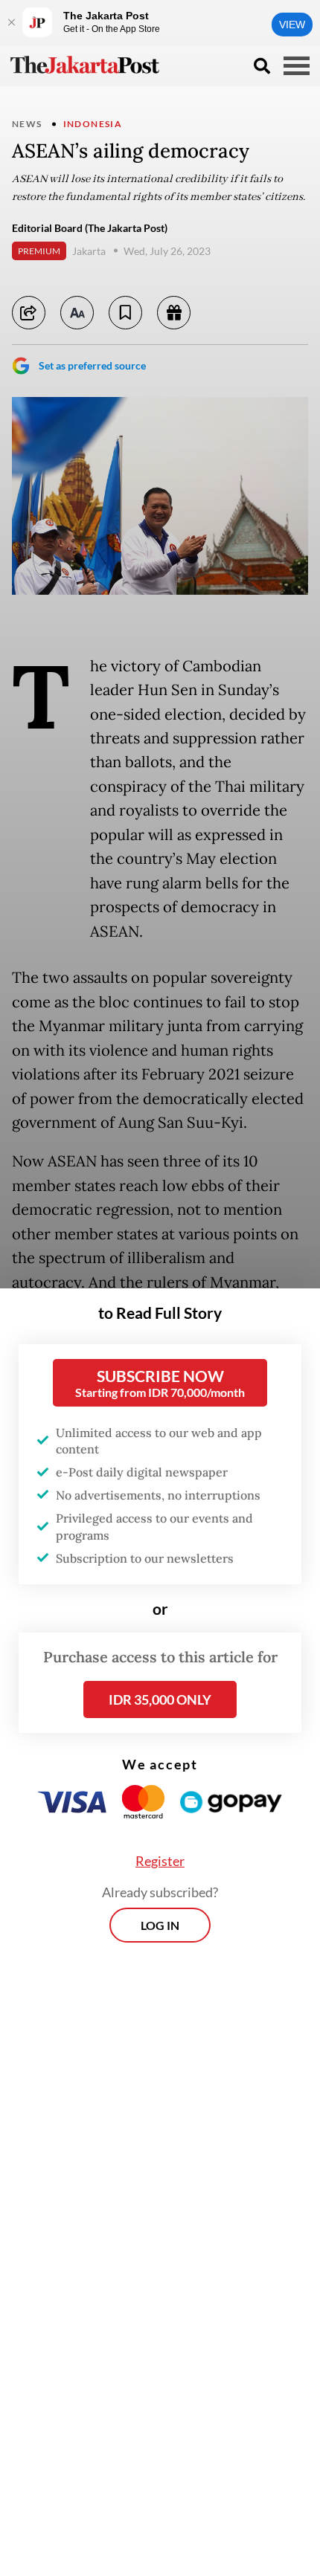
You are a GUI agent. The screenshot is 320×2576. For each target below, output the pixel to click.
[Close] (11, 22)
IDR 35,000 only (160, 1699)
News (27, 124)
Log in (160, 1925)
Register (160, 1861)
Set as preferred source (92, 365)
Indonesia (93, 124)
